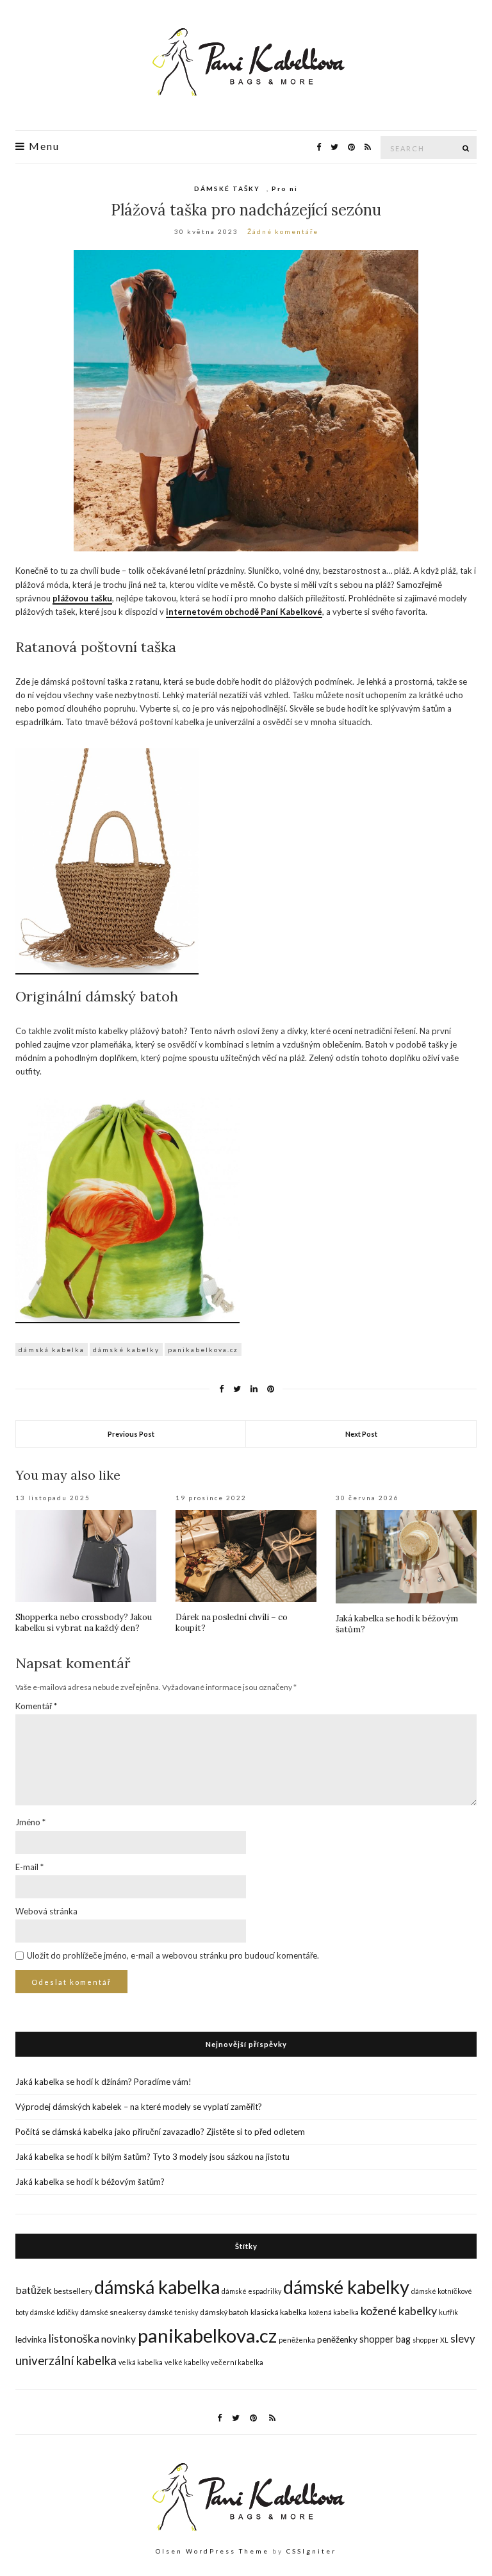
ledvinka (31, 2339)
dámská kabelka (52, 1350)
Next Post (361, 1434)
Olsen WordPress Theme (212, 2551)
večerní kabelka (237, 2362)
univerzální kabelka (66, 2361)
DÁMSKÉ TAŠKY (227, 188)
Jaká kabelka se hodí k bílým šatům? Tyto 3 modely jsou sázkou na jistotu (152, 2157)
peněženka (297, 2340)
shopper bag (385, 2339)
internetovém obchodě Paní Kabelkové (244, 612)
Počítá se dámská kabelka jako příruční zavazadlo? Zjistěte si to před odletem (160, 2132)
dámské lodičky (54, 2312)
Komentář (36, 1706)
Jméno (30, 1822)
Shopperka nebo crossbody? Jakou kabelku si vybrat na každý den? (84, 1623)
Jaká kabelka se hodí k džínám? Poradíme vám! (103, 2082)
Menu (43, 146)
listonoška (74, 2338)
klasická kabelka (279, 2312)
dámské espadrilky (251, 2291)
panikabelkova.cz (203, 1350)
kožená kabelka (334, 2312)
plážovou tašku (82, 598)
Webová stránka (46, 1911)
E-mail (29, 1867)
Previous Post (131, 1434)
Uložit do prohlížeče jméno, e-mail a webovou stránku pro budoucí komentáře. (173, 1955)
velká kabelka (141, 2362)
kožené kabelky (399, 2311)
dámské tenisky (173, 2312)
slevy (463, 2338)
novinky (119, 2338)
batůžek (34, 2290)
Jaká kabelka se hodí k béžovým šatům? (91, 2182)
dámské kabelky (126, 1350)
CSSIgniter (311, 2551)
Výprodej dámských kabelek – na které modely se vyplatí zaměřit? (139, 2107)
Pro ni (285, 188)
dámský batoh (224, 2312)
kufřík (448, 2312)
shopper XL (430, 2340)
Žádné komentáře (283, 231)
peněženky (337, 2339)
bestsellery (73, 2291)
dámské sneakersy (113, 2312)
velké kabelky (187, 2362)
